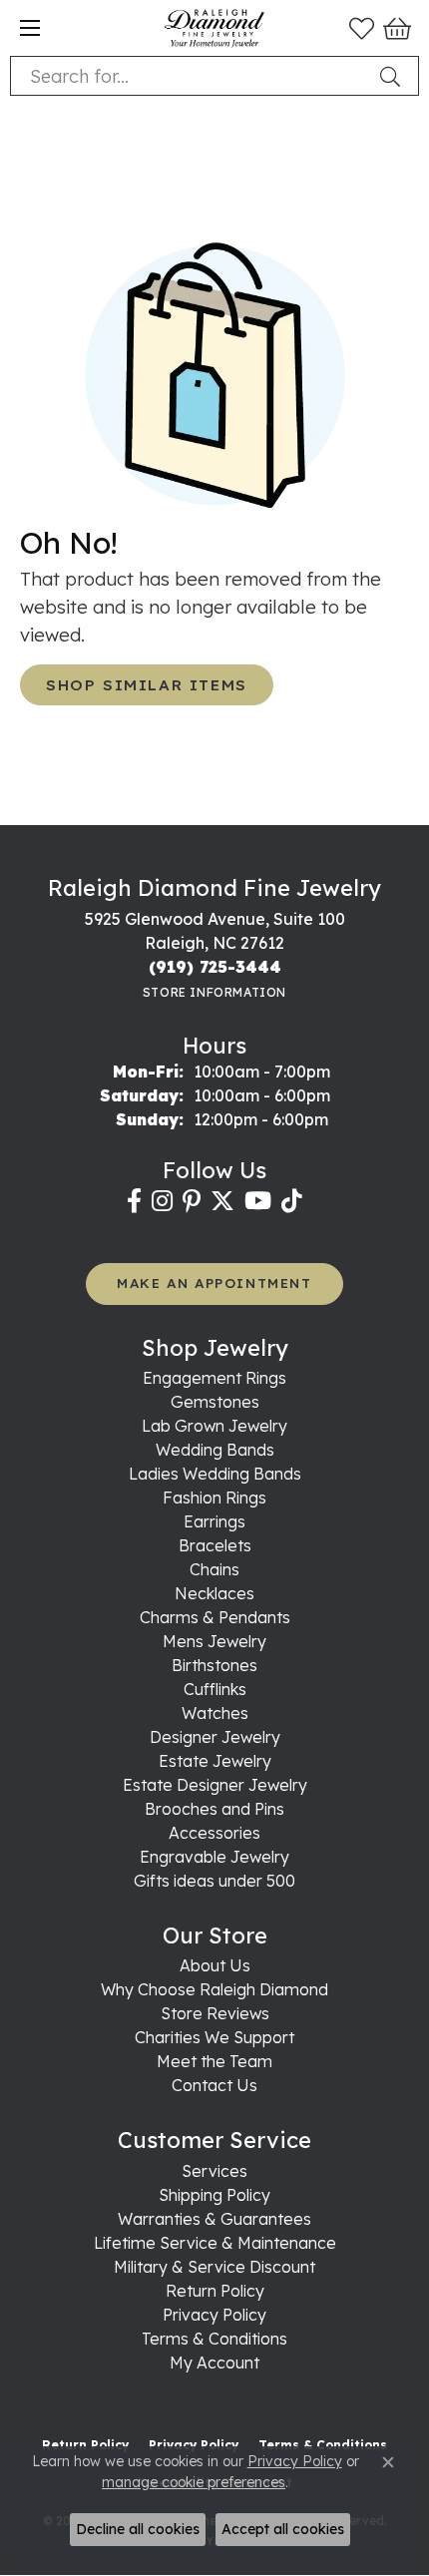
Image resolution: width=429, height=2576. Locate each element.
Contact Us (214, 2085)
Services (214, 2171)
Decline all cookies (138, 2529)
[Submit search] (394, 76)
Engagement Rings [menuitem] (214, 1378)
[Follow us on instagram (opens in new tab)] (162, 1201)
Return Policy (215, 2291)
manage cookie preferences (194, 2482)
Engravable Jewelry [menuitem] (214, 1857)
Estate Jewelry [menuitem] (215, 1761)
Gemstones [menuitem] (215, 1402)
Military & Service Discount (214, 2267)
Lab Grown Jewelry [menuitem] (214, 1426)
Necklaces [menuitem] (214, 1593)
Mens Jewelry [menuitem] (214, 1641)
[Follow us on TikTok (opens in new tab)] (292, 1201)
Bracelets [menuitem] (215, 1545)
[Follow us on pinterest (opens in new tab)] (192, 1201)
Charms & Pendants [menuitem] (215, 1617)
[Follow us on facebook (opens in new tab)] (134, 1201)
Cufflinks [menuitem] (215, 1689)
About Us (215, 1965)
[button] (362, 28)
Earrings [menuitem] (214, 1521)
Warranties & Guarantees (214, 2219)
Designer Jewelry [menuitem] (215, 1737)
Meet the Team (214, 2061)
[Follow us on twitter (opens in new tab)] (222, 1201)
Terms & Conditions (214, 2339)
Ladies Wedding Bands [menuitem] (215, 1474)
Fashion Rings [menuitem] (214, 1498)
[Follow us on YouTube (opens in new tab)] (258, 1201)
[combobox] (191, 76)
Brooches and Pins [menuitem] (214, 1809)
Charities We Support (214, 2037)
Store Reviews (215, 2013)
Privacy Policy (214, 2315)
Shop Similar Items (147, 685)
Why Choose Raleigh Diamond (214, 1989)
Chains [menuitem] (214, 1569)
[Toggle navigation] (30, 28)
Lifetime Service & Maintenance (215, 2243)
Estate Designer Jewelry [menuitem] (215, 1785)
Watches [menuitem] (215, 1713)
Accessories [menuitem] (214, 1833)
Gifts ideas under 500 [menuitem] (214, 1881)
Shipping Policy (214, 2195)
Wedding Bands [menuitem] (215, 1450)
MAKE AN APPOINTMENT (214, 1283)
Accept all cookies (283, 2529)
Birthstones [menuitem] (214, 1665)
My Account (214, 2362)
